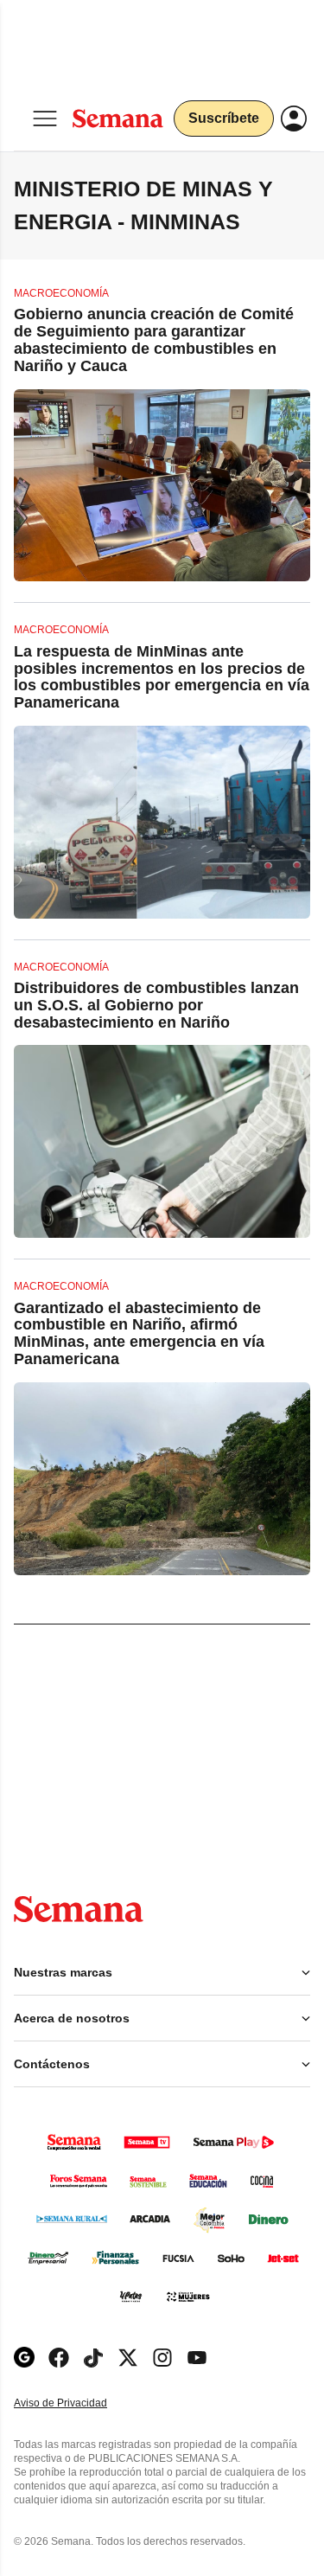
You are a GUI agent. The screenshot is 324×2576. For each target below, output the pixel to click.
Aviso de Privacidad (79, 2403)
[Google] (24, 2358)
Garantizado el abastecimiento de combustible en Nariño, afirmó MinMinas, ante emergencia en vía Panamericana (139, 1333)
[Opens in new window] (59, 2358)
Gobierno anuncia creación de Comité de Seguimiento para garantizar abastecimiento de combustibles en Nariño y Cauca (154, 340)
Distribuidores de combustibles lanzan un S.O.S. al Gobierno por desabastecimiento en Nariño (156, 1005)
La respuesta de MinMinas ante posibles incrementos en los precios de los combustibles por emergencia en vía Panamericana (162, 677)
